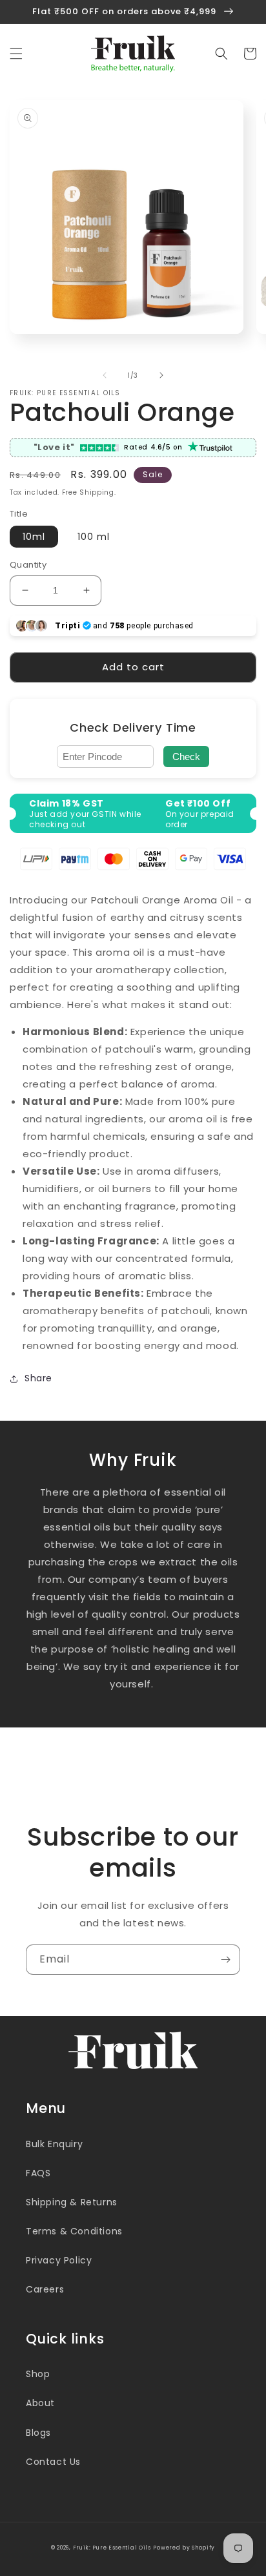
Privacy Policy (59, 2260)
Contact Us (53, 2462)
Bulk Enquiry (54, 2144)
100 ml (94, 537)
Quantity (28, 565)
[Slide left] (105, 375)
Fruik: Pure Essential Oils (112, 2548)
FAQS (38, 2173)
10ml (34, 537)
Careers (45, 2289)
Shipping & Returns (72, 2202)
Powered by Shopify (184, 2548)
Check (186, 757)
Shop (38, 2374)
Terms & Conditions (74, 2231)
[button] (16, 54)
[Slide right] (161, 375)
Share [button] (38, 1378)
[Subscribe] (225, 1960)
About (40, 2403)
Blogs (38, 2433)
